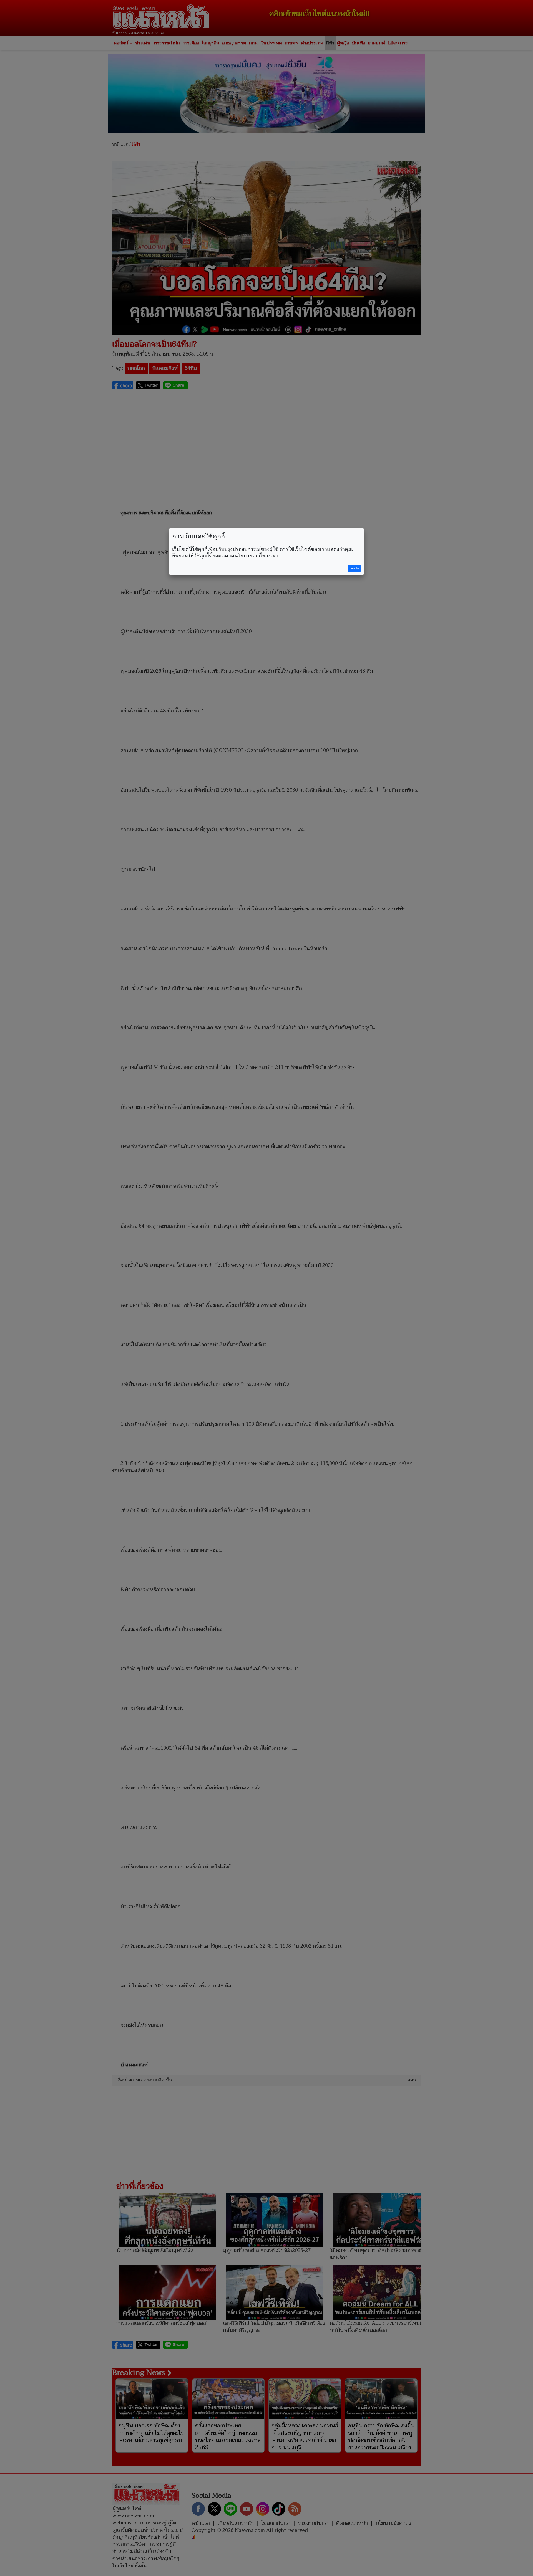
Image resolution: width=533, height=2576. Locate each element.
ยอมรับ (355, 568)
